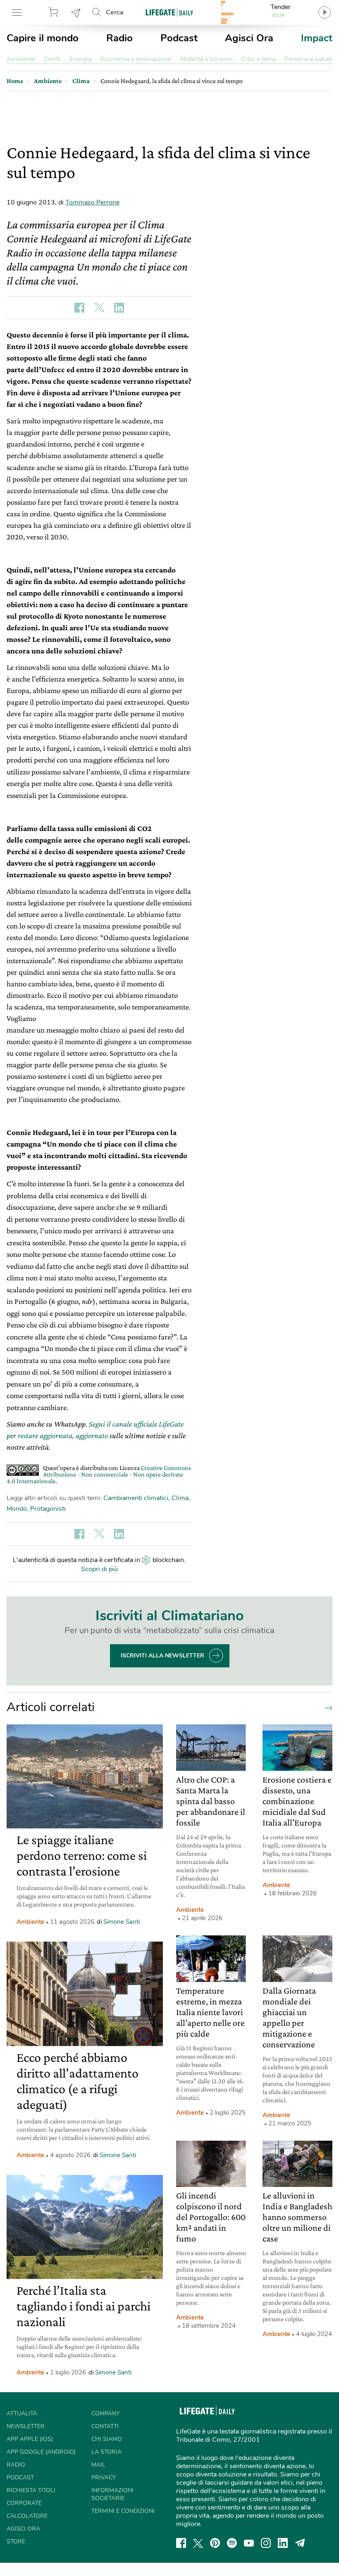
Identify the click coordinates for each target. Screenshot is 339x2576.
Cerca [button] (115, 12)
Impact (317, 38)
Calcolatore (27, 2516)
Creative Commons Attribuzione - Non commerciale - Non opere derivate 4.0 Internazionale (99, 1474)
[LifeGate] (169, 12)
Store (55, 12)
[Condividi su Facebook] (79, 308)
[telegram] (300, 2543)
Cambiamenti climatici (136, 1498)
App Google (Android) (41, 2452)
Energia (80, 59)
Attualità (22, 2413)
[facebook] (181, 2543)
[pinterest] (215, 2543)
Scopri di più (99, 1569)
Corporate (24, 2503)
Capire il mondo (43, 38)
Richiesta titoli (31, 2490)
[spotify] (232, 2543)
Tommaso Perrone (92, 202)
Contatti (105, 2426)
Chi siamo (107, 2439)
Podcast (179, 38)
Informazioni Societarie (112, 2494)
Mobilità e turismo (207, 59)
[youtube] (249, 2543)
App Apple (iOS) (30, 2439)
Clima (180, 1498)
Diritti (53, 59)
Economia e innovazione (136, 59)
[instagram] (266, 2543)
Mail (98, 2465)
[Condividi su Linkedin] (119, 308)
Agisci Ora (249, 38)
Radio (119, 38)
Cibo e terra (258, 59)
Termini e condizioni (123, 2511)
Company (105, 2413)
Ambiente (21, 59)
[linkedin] (283, 2543)
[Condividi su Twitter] (99, 308)
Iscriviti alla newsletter (162, 1656)
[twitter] (198, 2543)
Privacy (104, 2477)
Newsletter (76, 12)
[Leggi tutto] (327, 1707)
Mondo (17, 1509)
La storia (106, 2452)
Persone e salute (308, 59)
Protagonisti (48, 1509)
